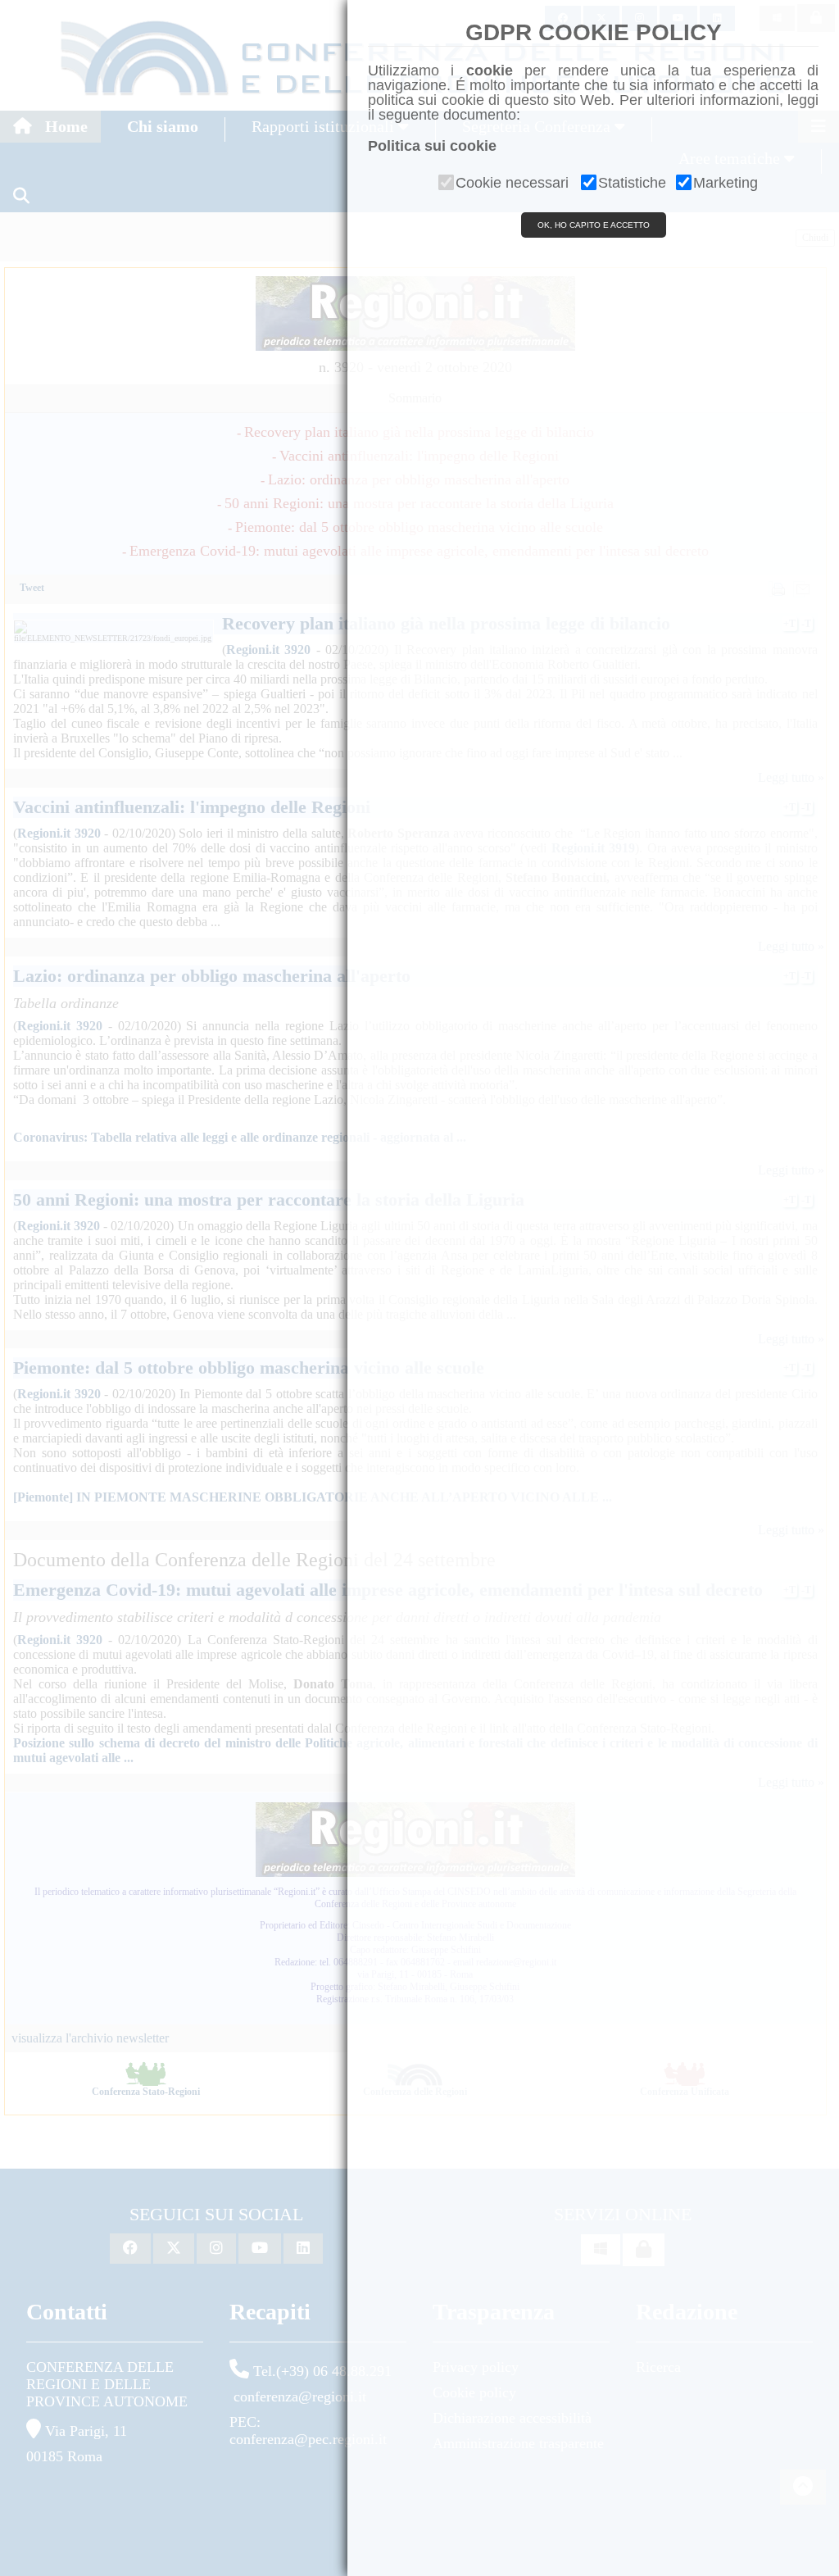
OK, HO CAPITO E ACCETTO (594, 225)
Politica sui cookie (432, 146)
